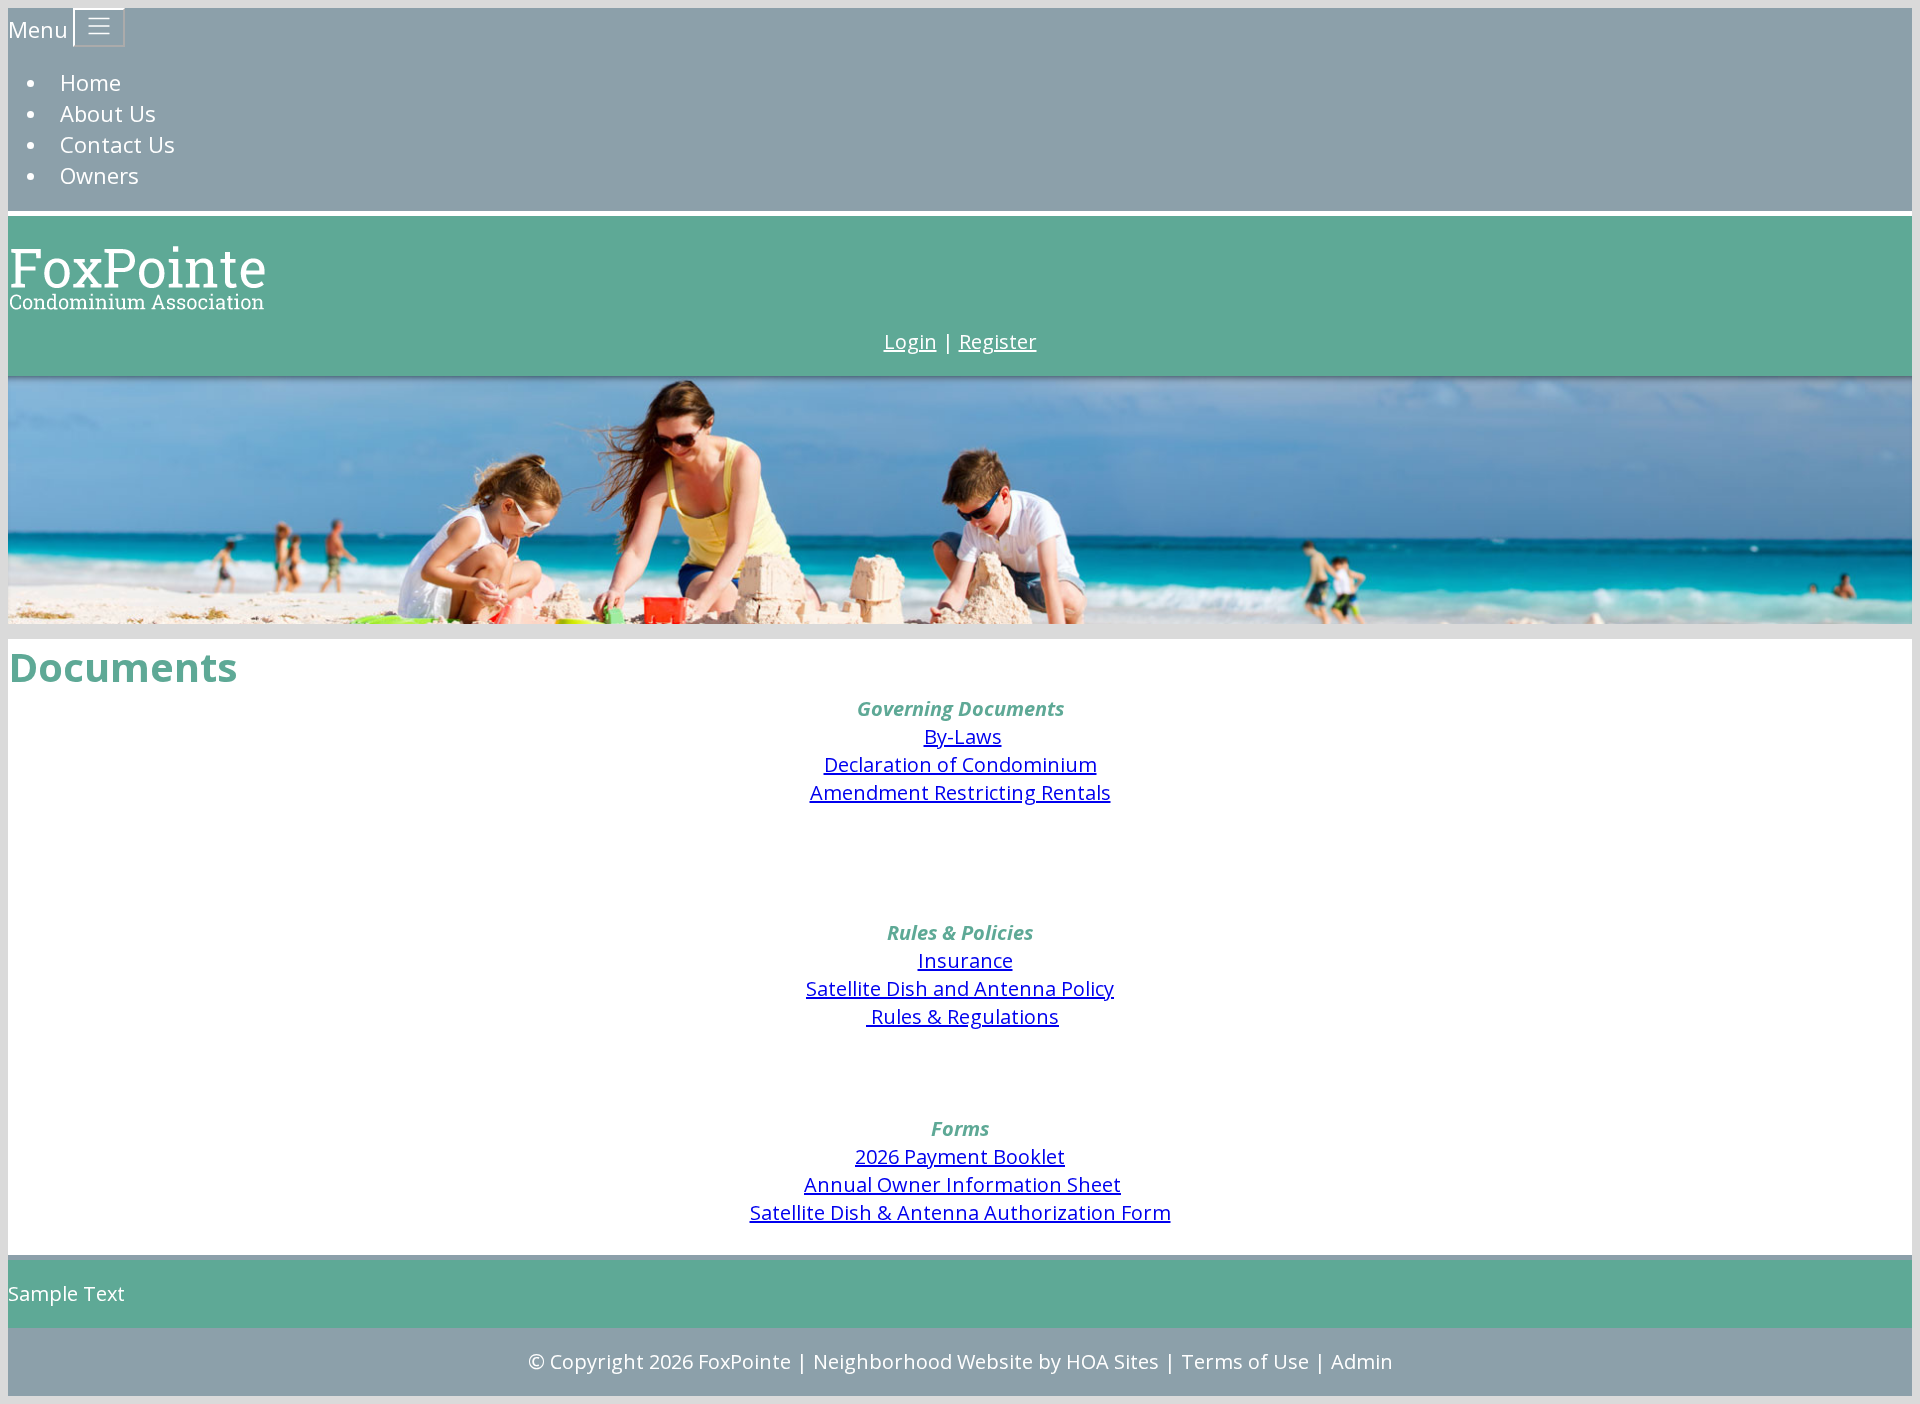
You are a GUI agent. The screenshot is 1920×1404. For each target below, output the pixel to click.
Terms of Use (1245, 1361)
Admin (1362, 1361)
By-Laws (963, 736)
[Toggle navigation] (99, 27)
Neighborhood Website (923, 1361)
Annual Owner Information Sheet (962, 1184)
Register (998, 341)
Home (90, 82)
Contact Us (117, 144)
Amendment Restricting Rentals (960, 792)
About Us (108, 113)
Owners (99, 175)
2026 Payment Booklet (960, 1156)
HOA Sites (1112, 1361)
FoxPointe (744, 1361)
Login (910, 341)
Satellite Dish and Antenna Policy (960, 988)
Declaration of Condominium (960, 764)
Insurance (965, 960)
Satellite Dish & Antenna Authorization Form (960, 1212)
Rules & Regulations (962, 1016)
